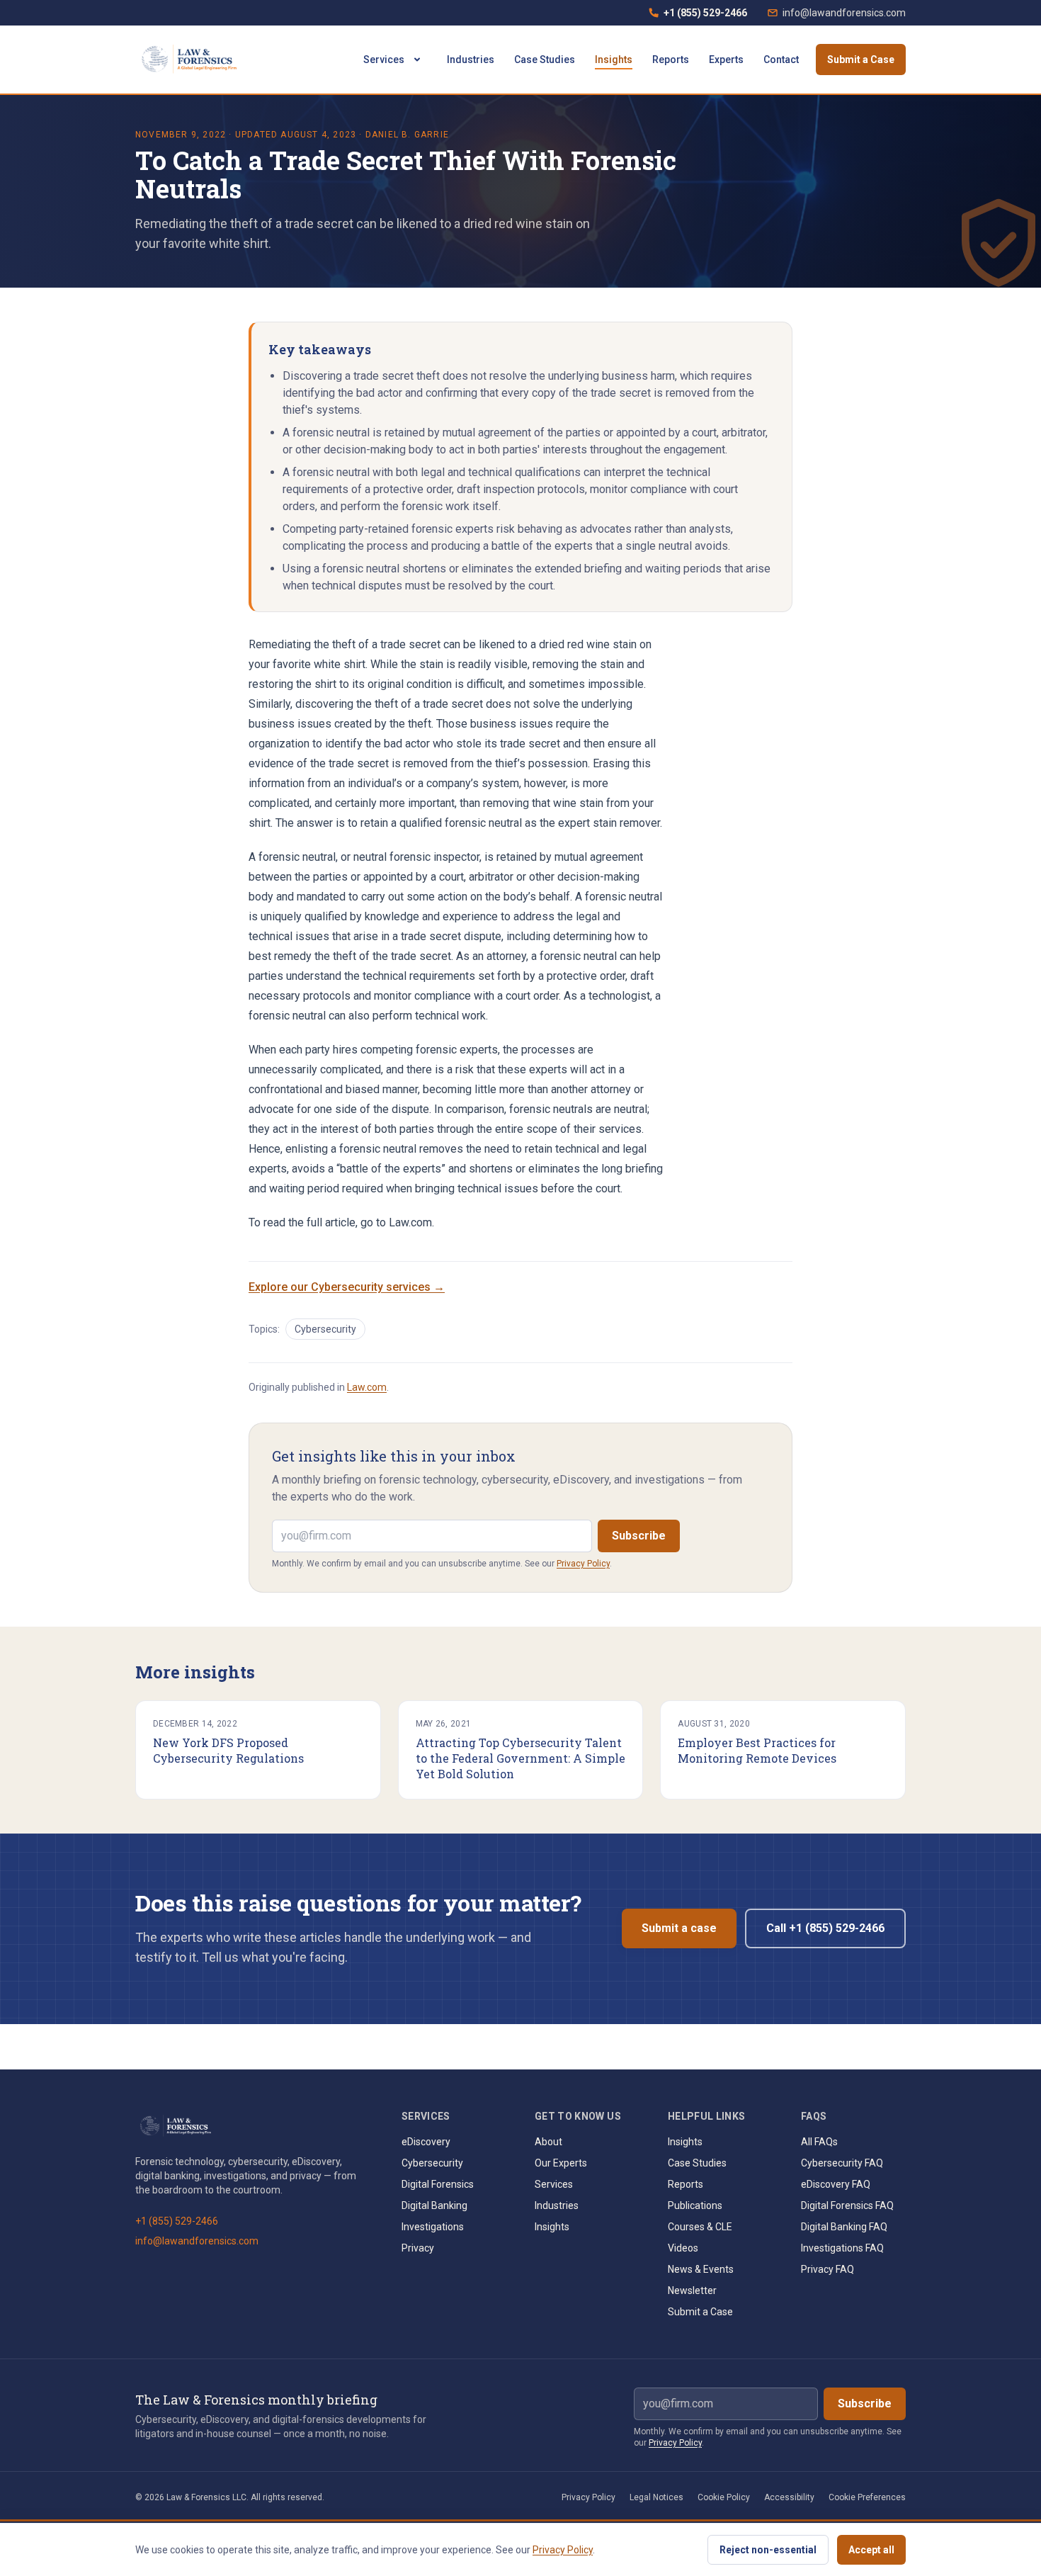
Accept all (871, 2550)
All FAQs (819, 2142)
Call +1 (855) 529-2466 (825, 1928)
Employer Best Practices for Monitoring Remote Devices (757, 1750)
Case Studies (545, 60)
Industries (471, 60)
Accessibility (789, 2497)
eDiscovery (426, 2142)
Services (384, 60)
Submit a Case (861, 60)
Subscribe (639, 1536)
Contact (781, 60)
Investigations (433, 2227)
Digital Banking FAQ (844, 2227)
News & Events (701, 2269)
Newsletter (692, 2290)
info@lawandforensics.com (844, 13)
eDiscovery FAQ (836, 2184)
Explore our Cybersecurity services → (347, 1287)
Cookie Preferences (867, 2497)
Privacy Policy (583, 1564)
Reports (671, 60)
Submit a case (679, 1928)
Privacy (418, 2248)
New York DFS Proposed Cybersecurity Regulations (228, 1750)
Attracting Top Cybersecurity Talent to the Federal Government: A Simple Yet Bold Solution (520, 1758)
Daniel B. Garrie (407, 135)
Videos (683, 2248)
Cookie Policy (724, 2497)
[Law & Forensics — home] (192, 60)
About (548, 2142)
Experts (726, 60)
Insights (614, 60)
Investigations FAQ (842, 2248)
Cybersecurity (325, 1329)
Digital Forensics (438, 2184)
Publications (695, 2205)
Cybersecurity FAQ (842, 2163)
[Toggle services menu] (417, 60)
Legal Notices (656, 2497)
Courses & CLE (700, 2227)
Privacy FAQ (827, 2269)
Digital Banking (434, 2205)
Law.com (367, 1387)
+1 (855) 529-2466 (698, 16)
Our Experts (561, 2163)
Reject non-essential (768, 2550)
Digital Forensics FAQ (847, 2205)
